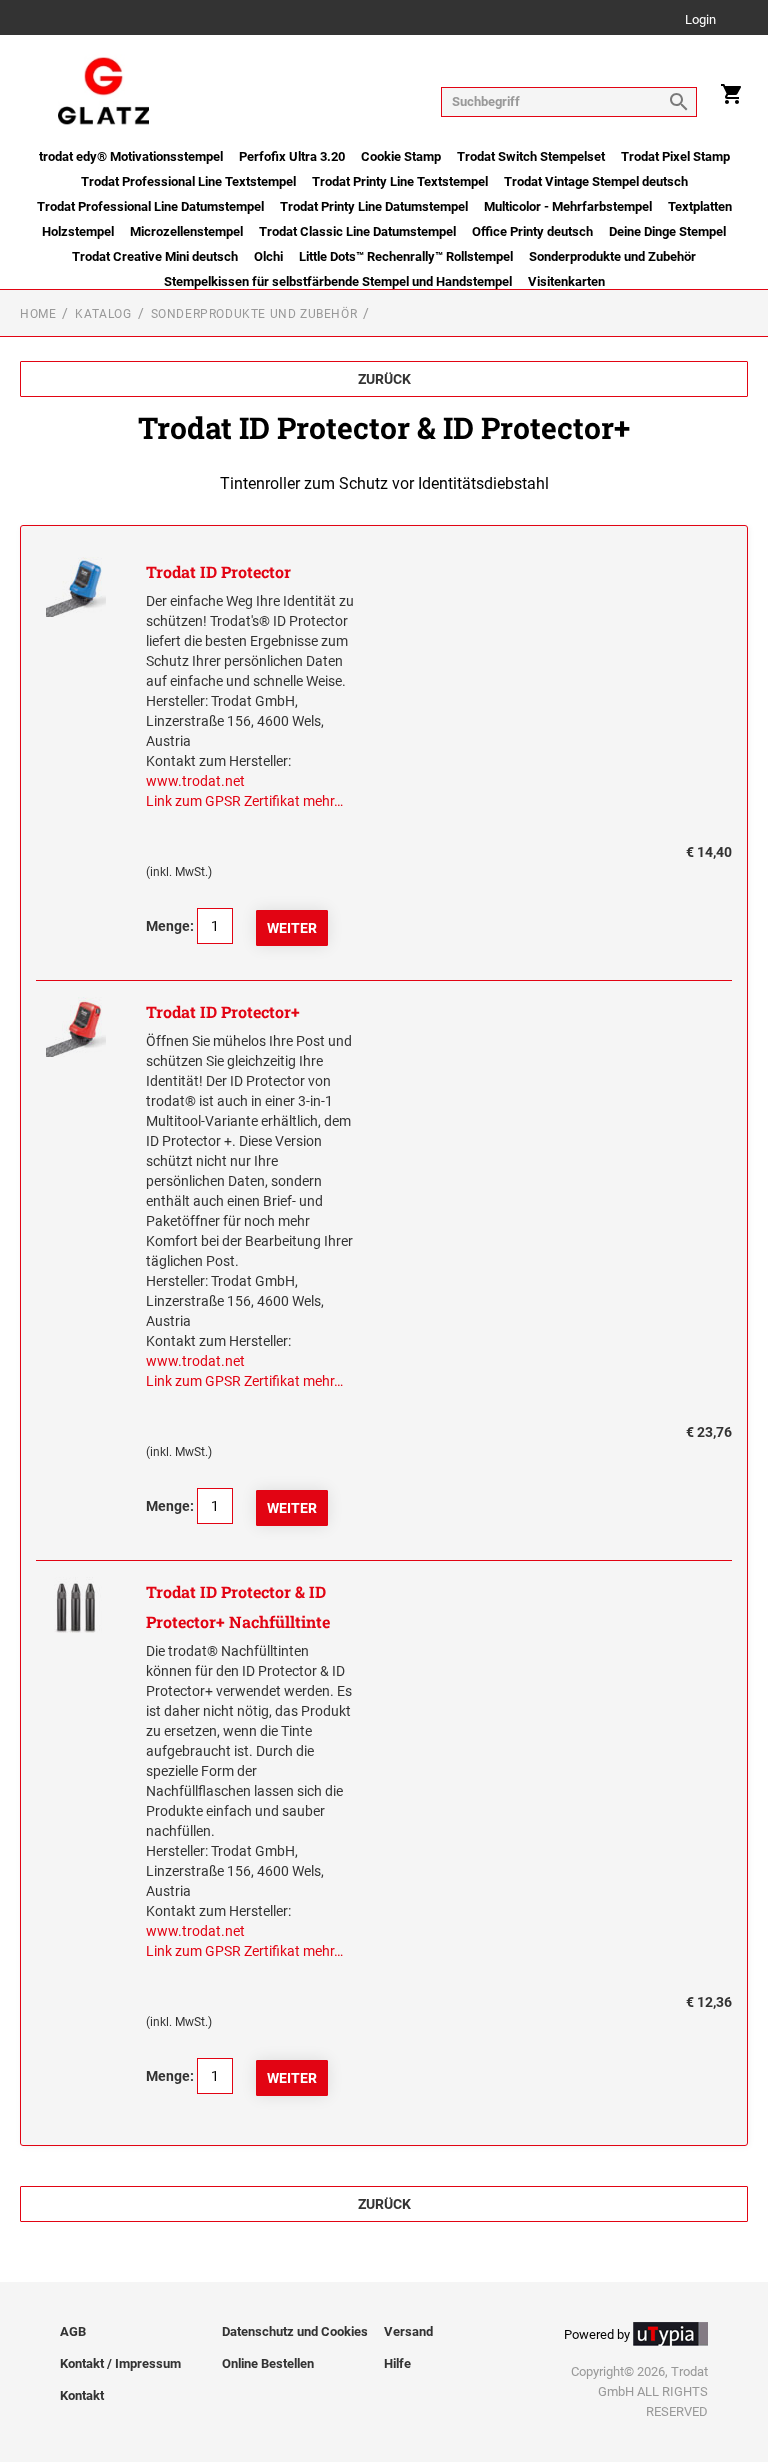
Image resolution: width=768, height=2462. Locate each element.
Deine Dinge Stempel (667, 231)
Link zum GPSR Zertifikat (223, 801)
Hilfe (397, 2363)
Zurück (384, 379)
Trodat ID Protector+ (223, 1011)
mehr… (323, 801)
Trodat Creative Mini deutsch (155, 256)
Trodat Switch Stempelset (531, 156)
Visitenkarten (566, 281)
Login (700, 20)
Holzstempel (78, 231)
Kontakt (82, 2395)
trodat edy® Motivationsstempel (131, 156)
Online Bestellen (268, 2363)
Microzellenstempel (186, 231)
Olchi (268, 256)
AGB (73, 2331)
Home (38, 314)
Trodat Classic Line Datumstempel (357, 231)
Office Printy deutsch (532, 231)
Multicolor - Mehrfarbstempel (568, 206)
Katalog (103, 314)
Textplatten (700, 206)
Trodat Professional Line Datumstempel (150, 206)
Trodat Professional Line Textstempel (188, 181)
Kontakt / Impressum (120, 2363)
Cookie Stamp (401, 156)
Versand (408, 2331)
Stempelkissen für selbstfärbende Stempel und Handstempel (338, 281)
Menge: (170, 926)
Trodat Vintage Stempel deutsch (596, 181)
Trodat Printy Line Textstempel (400, 181)
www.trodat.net (195, 781)
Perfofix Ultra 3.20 (292, 156)
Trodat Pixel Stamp (675, 156)
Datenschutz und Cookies (295, 2331)
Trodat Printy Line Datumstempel (374, 206)
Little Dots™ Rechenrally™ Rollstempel (406, 256)
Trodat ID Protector (218, 571)
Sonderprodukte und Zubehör (612, 256)
